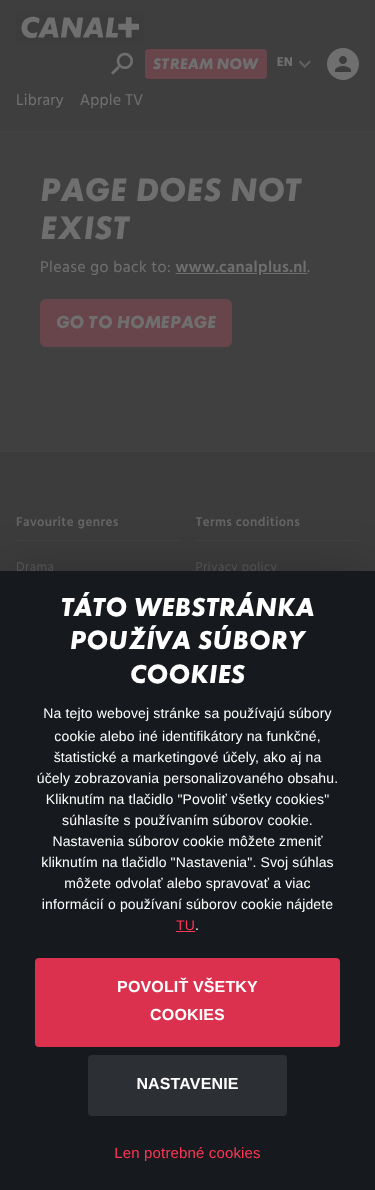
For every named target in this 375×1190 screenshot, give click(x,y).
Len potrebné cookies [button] (187, 1153)
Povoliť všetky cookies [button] (187, 1002)
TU (185, 925)
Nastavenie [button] (187, 1084)
